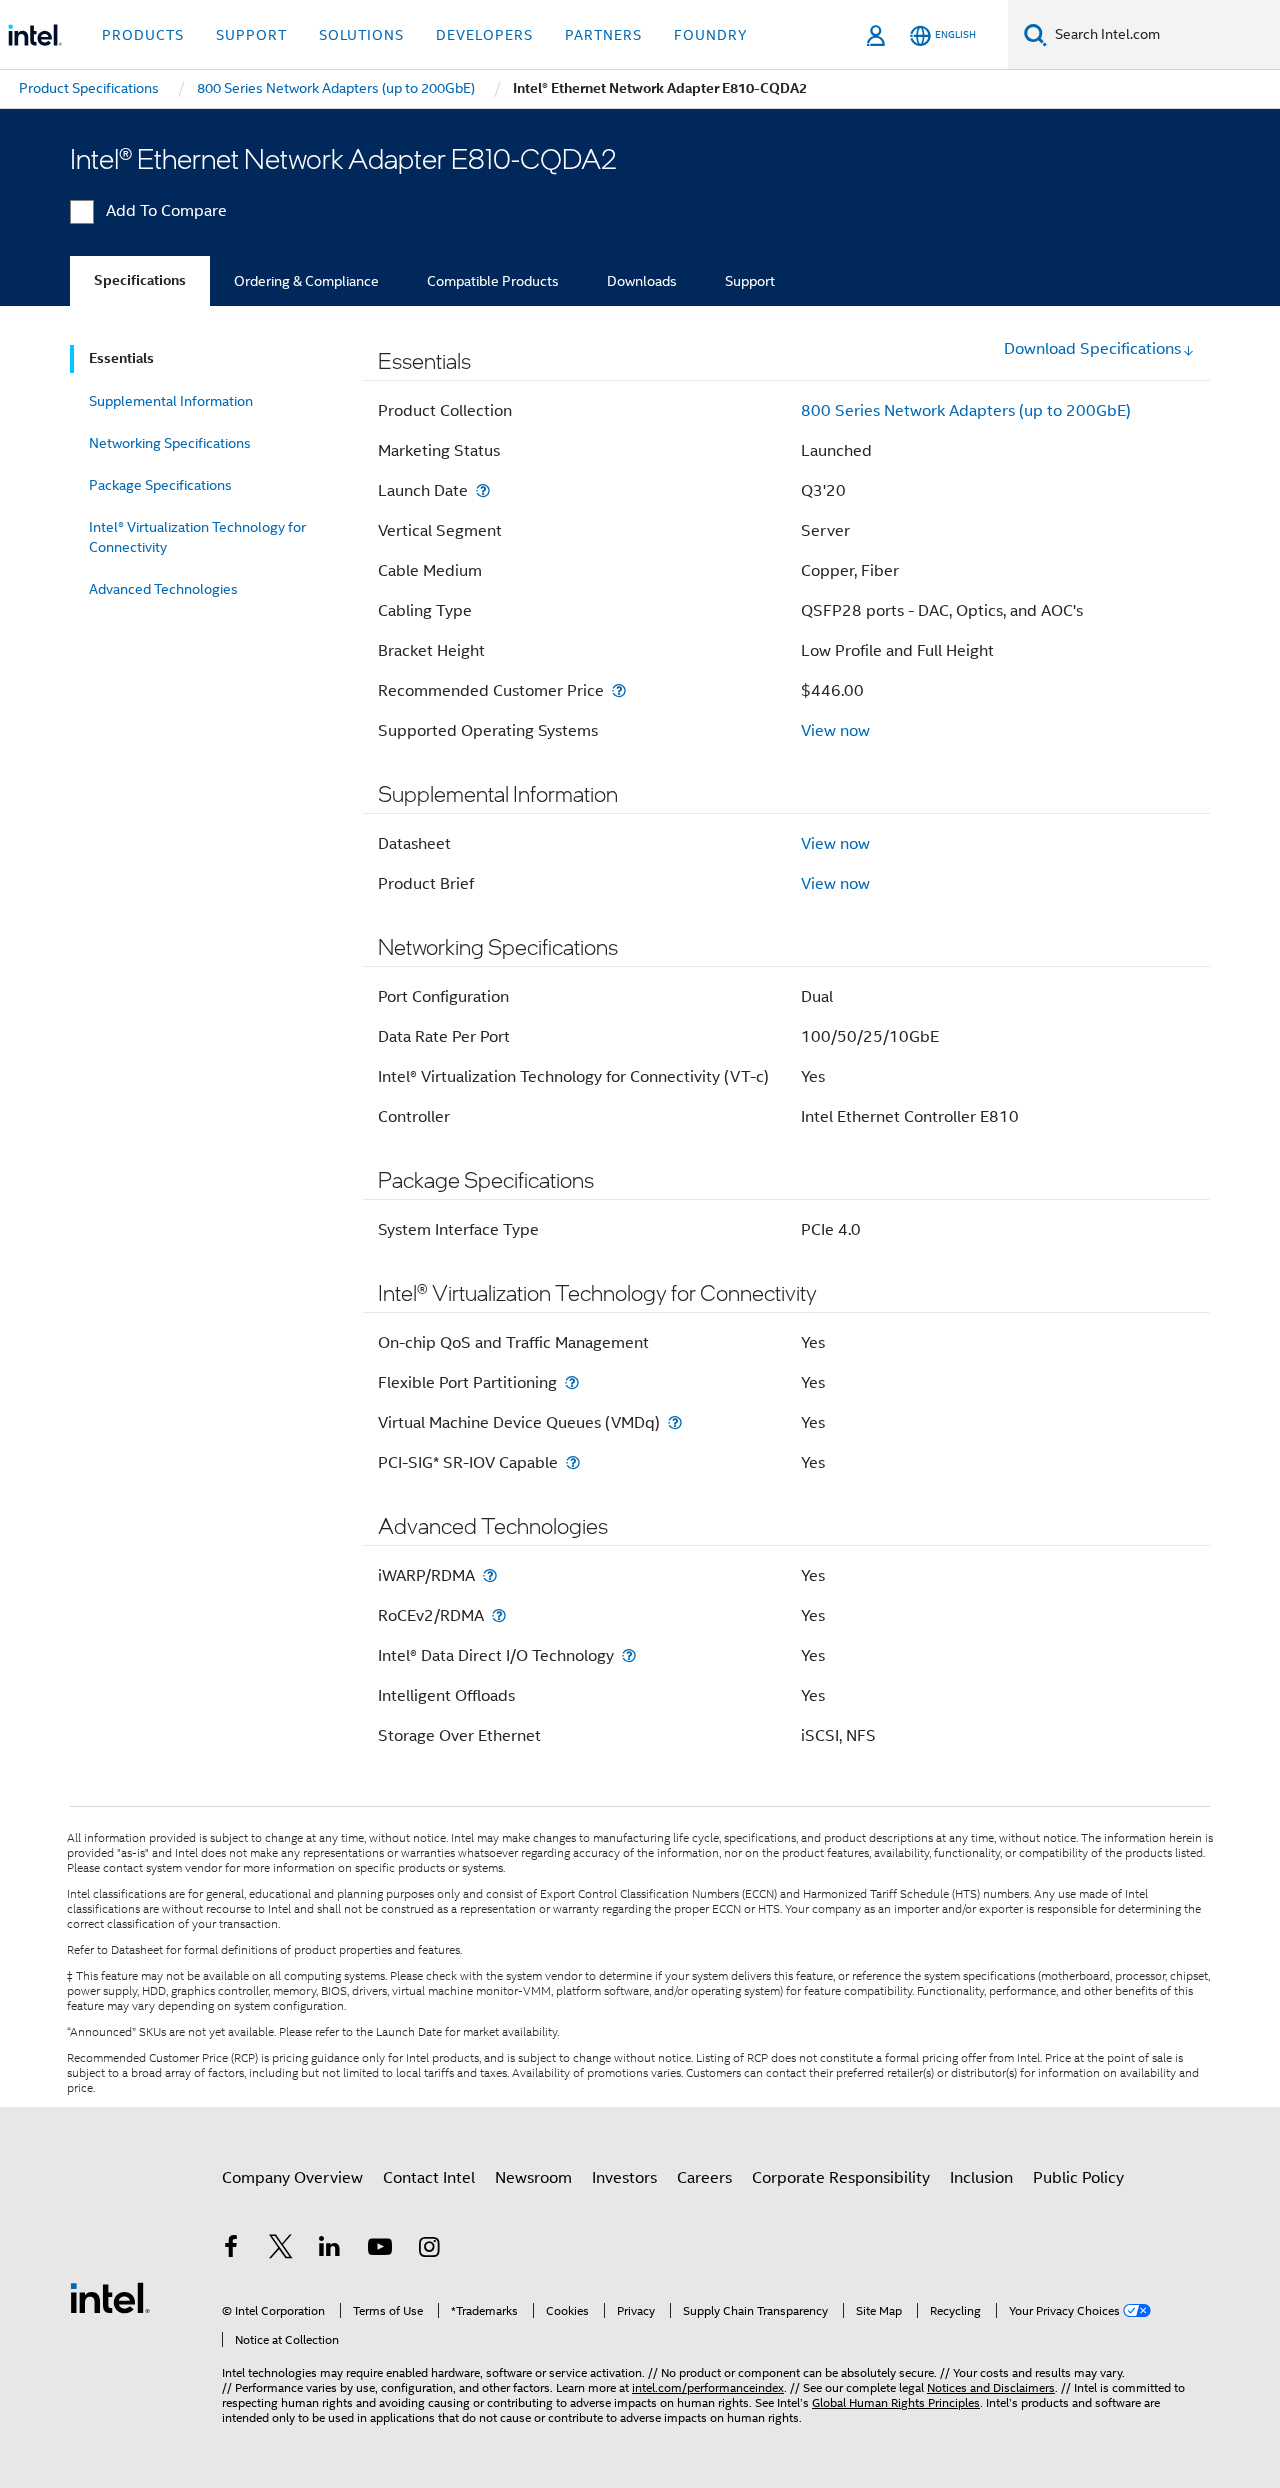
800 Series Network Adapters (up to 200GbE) (966, 411)
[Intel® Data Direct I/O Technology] (629, 1655)
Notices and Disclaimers (991, 2387)
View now (835, 731)
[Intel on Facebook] (231, 2250)
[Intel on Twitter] (281, 2250)
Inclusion (981, 2178)
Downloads (642, 281)
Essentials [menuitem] (121, 358)
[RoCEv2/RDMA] (499, 1615)
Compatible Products (493, 281)
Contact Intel (429, 2178)
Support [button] (251, 35)
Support (750, 281)
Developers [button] (484, 35)
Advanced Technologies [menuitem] (163, 589)
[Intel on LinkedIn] (330, 2250)
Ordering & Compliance (306, 281)
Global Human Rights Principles (896, 2402)
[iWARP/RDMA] (490, 1575)
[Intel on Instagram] (429, 2250)
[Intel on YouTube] (380, 2250)
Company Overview (292, 2178)
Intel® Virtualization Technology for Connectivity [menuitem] (197, 537)
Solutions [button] (361, 35)
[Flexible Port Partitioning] (572, 1382)
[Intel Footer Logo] (110, 2297)
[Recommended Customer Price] (619, 690)
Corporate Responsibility (841, 2178)
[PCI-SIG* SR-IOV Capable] (573, 1462)
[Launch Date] (483, 490)
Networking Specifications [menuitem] (170, 443)
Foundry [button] (711, 35)
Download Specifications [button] (1092, 349)
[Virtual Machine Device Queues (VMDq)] (675, 1422)
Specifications (140, 280)
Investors (624, 2178)
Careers (704, 2178)
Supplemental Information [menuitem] (171, 401)
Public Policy (1078, 2178)
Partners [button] (603, 35)
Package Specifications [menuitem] (160, 485)
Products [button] (143, 35)
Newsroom (533, 2178)
